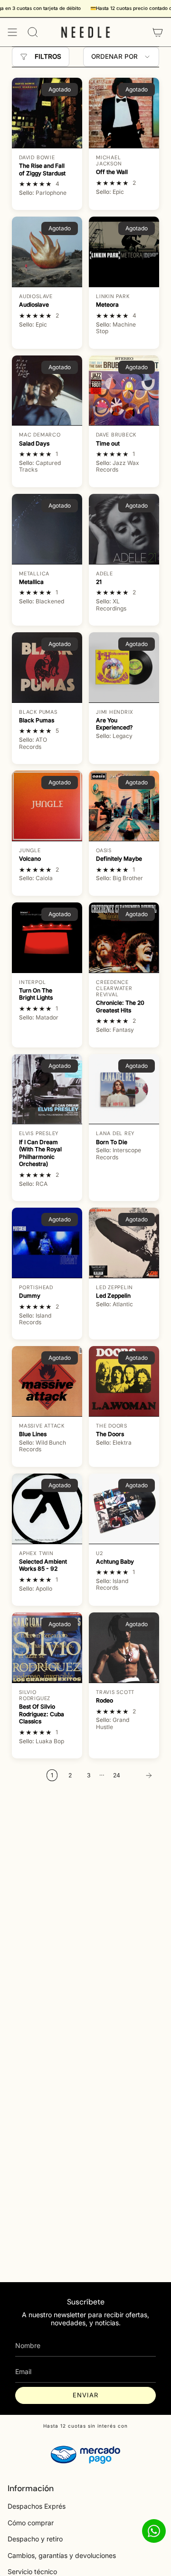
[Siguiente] (142, 1775)
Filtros (48, 56)
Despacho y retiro (35, 2539)
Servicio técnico (32, 2571)
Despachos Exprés (37, 2506)
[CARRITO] (158, 32)
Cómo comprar (31, 2523)
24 (117, 1775)
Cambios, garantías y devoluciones (62, 2555)
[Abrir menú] (12, 32)
